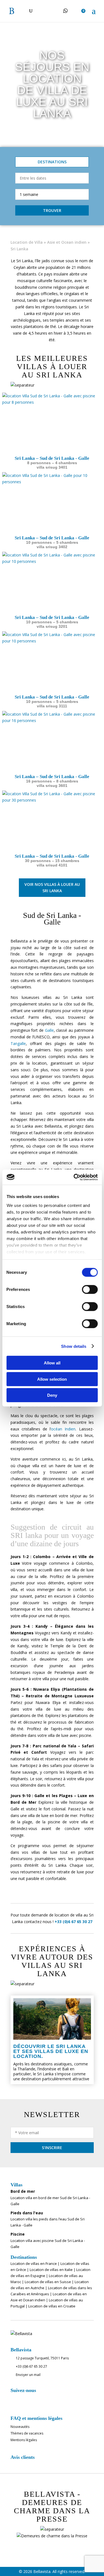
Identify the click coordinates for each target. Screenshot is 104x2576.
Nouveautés (20, 2427)
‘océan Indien (63, 1429)
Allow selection (52, 1379)
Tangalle (18, 1043)
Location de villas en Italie (51, 2270)
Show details (74, 1346)
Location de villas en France (34, 2263)
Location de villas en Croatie (52, 2306)
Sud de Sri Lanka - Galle (52, 919)
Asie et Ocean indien (67, 242)
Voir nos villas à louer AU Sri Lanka (52, 888)
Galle (49, 1030)
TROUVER (52, 210)
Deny (52, 1395)
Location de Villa (27, 242)
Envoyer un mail (28, 2375)
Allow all (52, 1363)
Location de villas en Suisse (48, 2282)
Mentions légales (24, 2440)
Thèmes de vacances (27, 2434)
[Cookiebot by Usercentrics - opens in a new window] (74, 1177)
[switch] (90, 1290)
